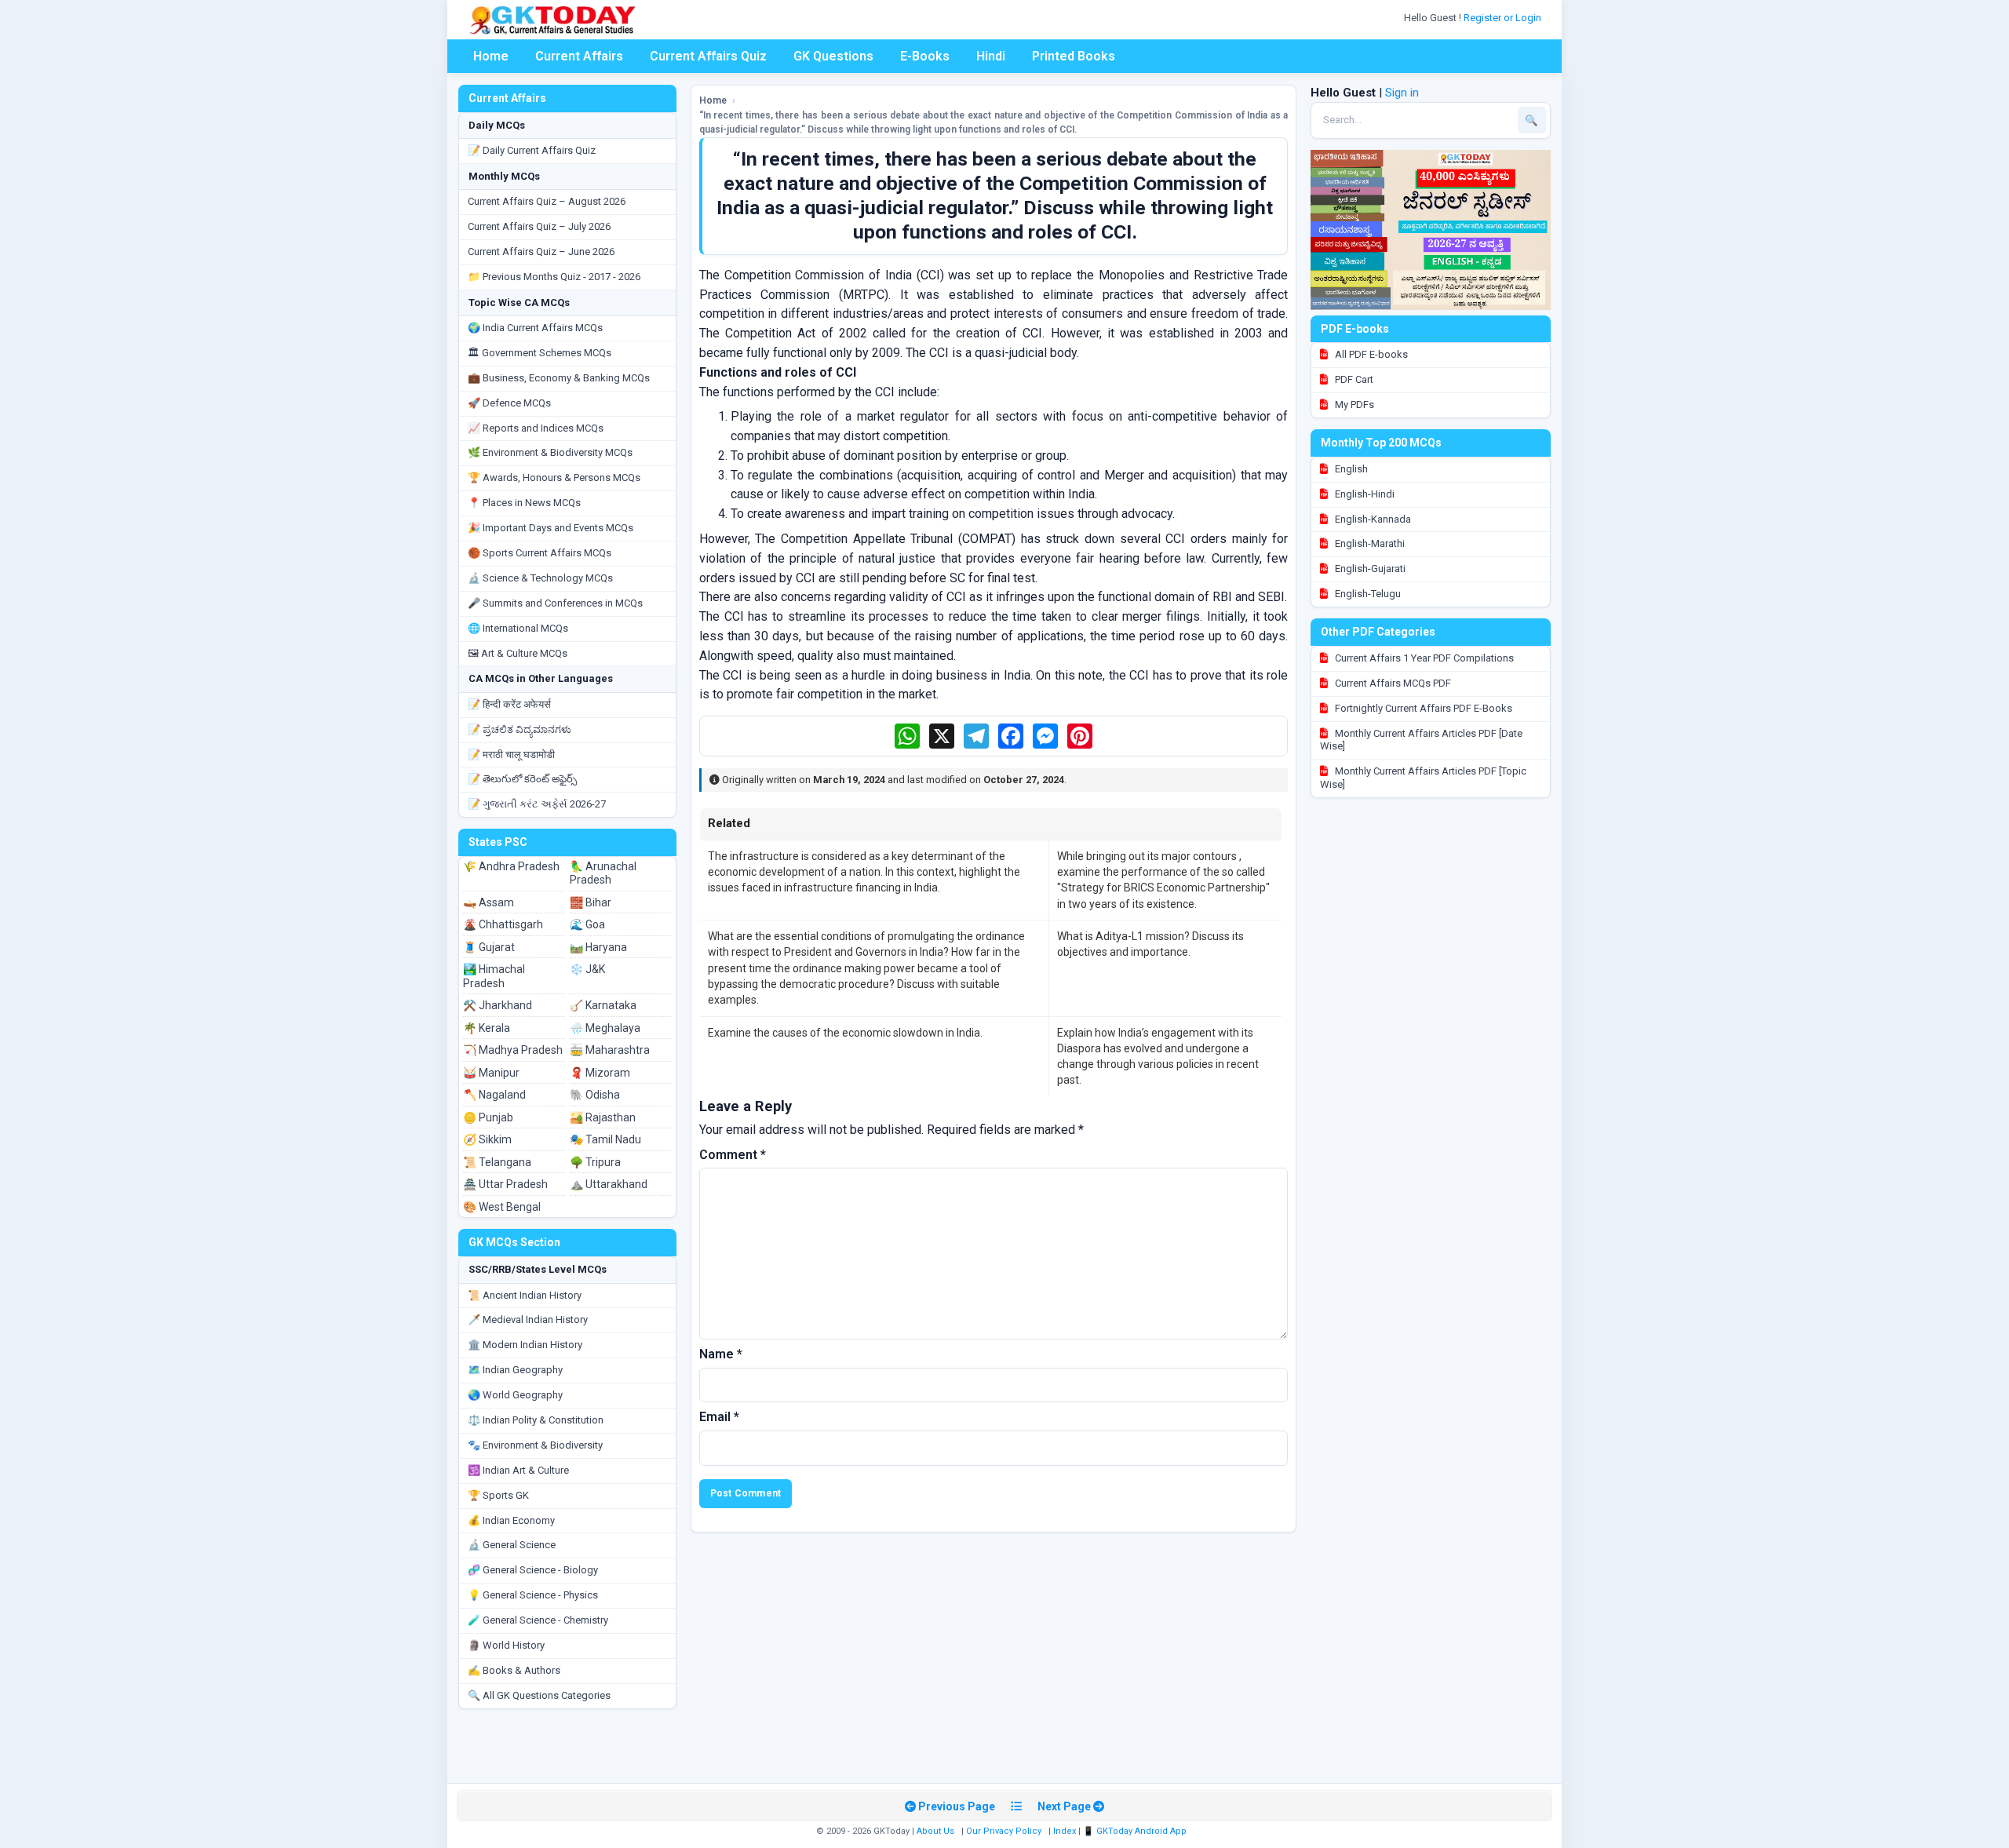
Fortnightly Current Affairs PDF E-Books (1422, 708)
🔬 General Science (512, 1545)
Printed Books (1074, 56)
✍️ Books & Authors (514, 1670)
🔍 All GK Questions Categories (539, 1695)
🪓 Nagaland (494, 1095)
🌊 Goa (587, 924)
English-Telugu (1367, 594)
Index (1065, 1831)
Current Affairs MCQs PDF (1392, 683)
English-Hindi (1364, 494)
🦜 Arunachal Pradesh (603, 873)
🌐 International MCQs (518, 628)
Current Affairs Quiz (708, 56)
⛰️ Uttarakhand (609, 1184)
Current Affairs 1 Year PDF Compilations (1423, 658)
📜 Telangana (497, 1162)
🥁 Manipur (491, 1073)
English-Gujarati (1369, 569)
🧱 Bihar (591, 902)
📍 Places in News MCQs (524, 503)
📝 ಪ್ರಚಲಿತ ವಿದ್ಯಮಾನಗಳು (520, 729)
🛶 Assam (489, 902)
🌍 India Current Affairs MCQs (535, 328)
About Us (935, 1831)
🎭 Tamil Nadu (605, 1139)
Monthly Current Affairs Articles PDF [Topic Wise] (1423, 778)
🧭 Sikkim (487, 1139)
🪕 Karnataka (603, 1005)
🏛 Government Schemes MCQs (540, 353)
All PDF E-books (1370, 354)
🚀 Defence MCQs (509, 403)
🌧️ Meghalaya (605, 1028)
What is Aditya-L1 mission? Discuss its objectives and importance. (1150, 944)
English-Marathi (1369, 543)
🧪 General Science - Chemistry (538, 1620)
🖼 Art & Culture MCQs (518, 653)
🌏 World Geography (515, 1395)
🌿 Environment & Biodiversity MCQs (550, 452)
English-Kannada (1372, 519)
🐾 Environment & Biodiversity (535, 1445)
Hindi (991, 56)
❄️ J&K (587, 969)
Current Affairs (579, 56)
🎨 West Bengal (502, 1207)
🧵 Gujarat (489, 947)
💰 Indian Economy (511, 1520)
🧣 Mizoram (600, 1073)
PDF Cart (1353, 379)
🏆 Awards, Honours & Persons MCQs (554, 477)
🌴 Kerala (487, 1028)
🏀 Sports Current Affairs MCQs (540, 553)
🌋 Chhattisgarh (503, 924)
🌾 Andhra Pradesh (511, 866)
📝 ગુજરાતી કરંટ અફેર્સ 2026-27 (537, 804)
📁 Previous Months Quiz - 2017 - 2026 (554, 277)
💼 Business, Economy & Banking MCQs (559, 378)
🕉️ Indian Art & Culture (518, 1470)
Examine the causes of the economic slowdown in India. (845, 1033)
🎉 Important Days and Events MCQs (551, 528)
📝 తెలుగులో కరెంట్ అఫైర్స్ (522, 779)
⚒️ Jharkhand (498, 1005)
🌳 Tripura (595, 1162)
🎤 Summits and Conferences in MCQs (555, 603)
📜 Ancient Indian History (525, 1295)
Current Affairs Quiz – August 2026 (547, 201)
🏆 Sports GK (498, 1495)
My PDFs (1353, 405)
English (1350, 469)
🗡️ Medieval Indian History (528, 1319)
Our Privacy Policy (1004, 1831)
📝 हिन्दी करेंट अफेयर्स (509, 704)
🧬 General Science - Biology (533, 1570)
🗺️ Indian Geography (515, 1370)
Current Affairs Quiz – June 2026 (541, 252)
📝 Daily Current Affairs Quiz (532, 150)
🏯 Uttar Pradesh (505, 1184)
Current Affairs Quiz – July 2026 (539, 226)
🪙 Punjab (488, 1117)
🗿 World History (506, 1645)
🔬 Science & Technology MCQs (540, 578)
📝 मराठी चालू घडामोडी (511, 755)
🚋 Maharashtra (610, 1050)
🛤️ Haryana (598, 947)
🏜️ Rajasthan (603, 1117)
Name (721, 1354)
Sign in (1402, 93)
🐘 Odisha (595, 1095)
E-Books (925, 56)
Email (719, 1417)
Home (491, 56)
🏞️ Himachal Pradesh (494, 976)
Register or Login (1504, 18)
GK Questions (833, 56)
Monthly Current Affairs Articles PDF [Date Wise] (1421, 740)
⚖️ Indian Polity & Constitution (536, 1420)
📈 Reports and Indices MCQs (536, 428)
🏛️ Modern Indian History (525, 1345)
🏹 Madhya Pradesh (513, 1050)
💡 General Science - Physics (533, 1595)
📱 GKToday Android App (1136, 1831)
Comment (733, 1155)
